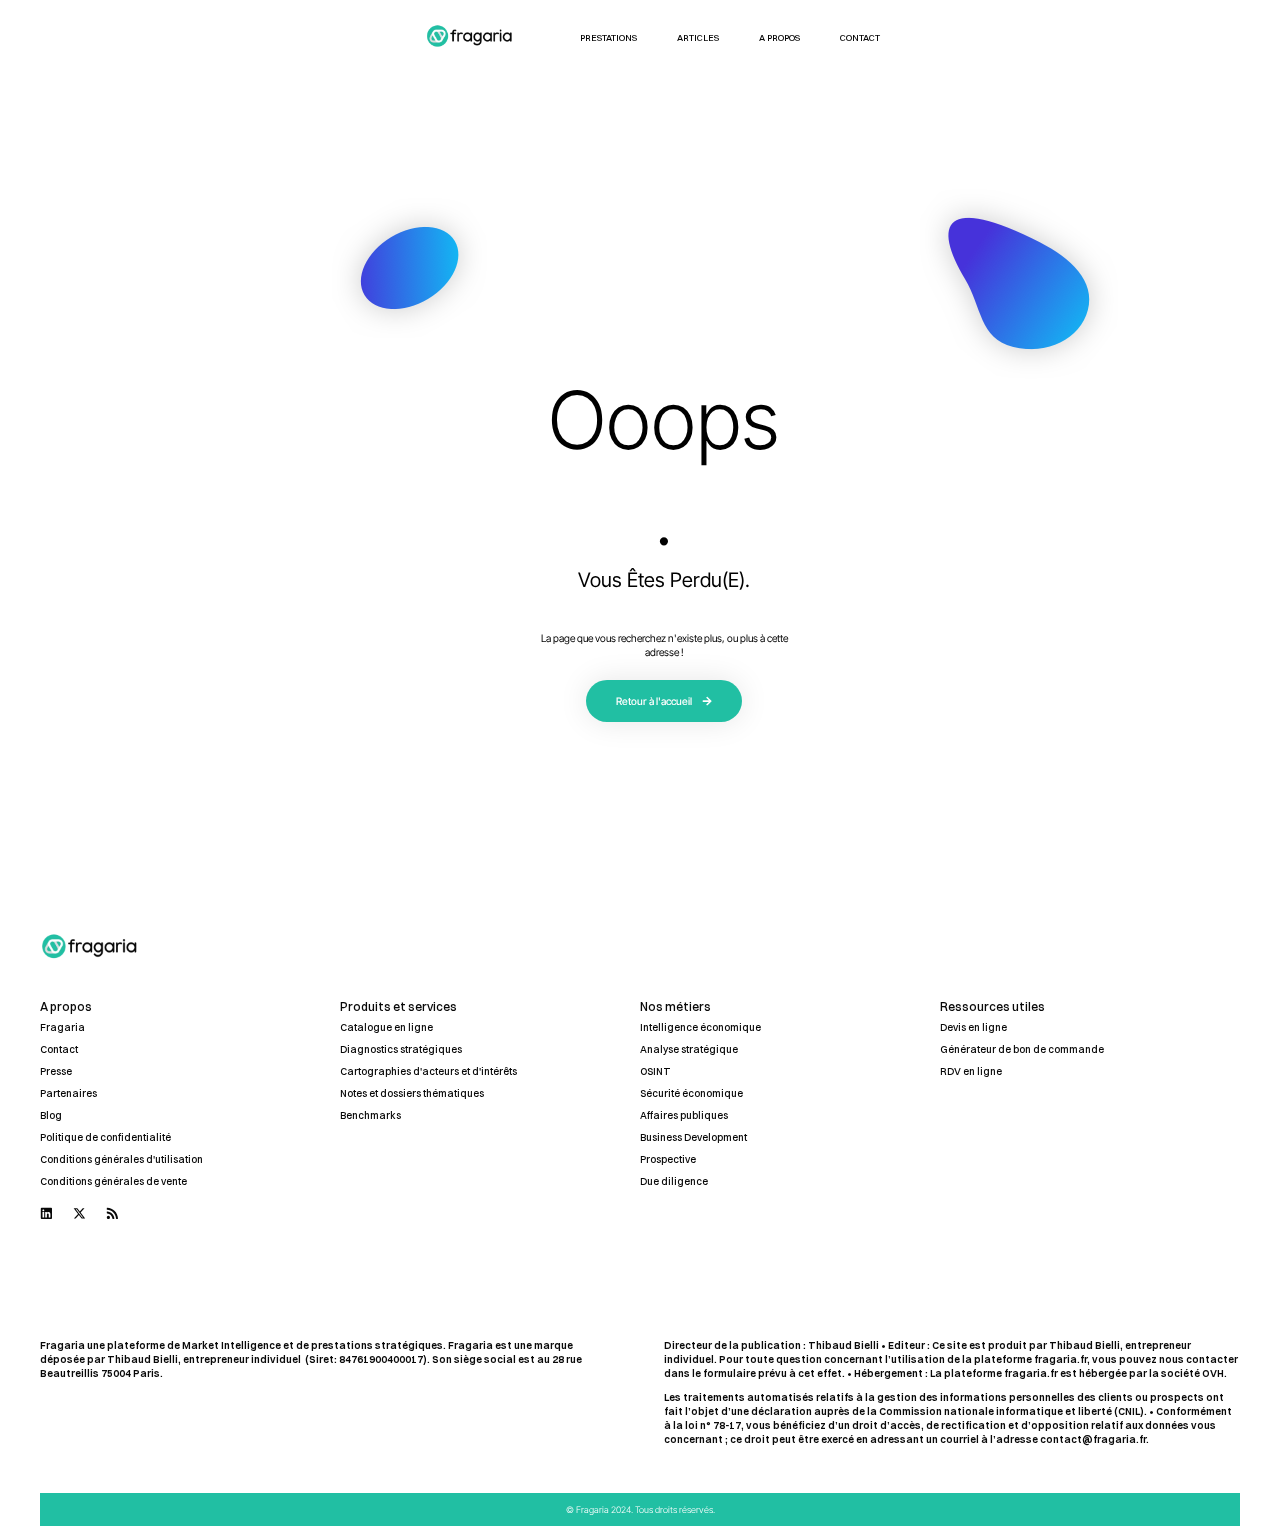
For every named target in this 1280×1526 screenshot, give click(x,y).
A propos (779, 37)
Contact (860, 37)
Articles (698, 37)
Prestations (608, 37)
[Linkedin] (46, 1213)
